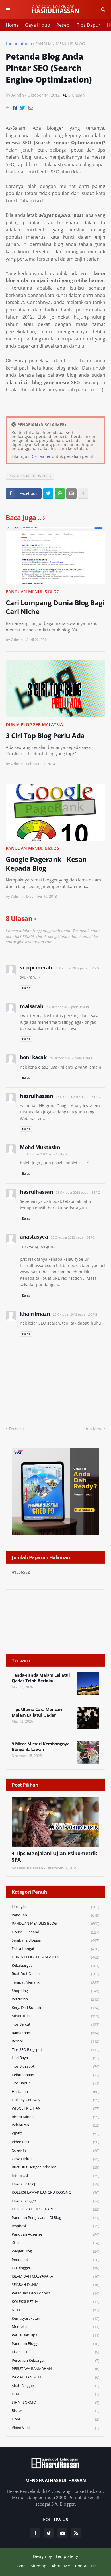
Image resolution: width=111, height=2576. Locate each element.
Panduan (55, 1915)
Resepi (63, 25)
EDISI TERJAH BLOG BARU (55, 2209)
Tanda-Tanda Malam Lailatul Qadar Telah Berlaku (41, 1678)
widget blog (55, 2251)
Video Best (55, 2142)
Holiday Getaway (55, 2100)
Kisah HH (55, 2352)
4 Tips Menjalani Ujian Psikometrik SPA (54, 1857)
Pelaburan (55, 2125)
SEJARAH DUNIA (55, 2285)
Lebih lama (92, 1429)
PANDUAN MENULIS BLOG (60, 44)
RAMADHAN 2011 (55, 2377)
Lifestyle (55, 1907)
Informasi (55, 2176)
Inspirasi (55, 2226)
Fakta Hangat (55, 1949)
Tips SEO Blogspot (55, 2050)
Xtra (55, 2243)
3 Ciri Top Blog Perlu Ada (45, 735)
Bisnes (55, 2411)
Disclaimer (41, 456)
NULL (55, 2310)
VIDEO (55, 2134)
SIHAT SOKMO (55, 2402)
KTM (55, 2394)
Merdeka (55, 2327)
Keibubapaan (55, 2075)
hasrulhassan (36, 1096)
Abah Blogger (55, 2386)
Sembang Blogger (55, 1940)
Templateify (67, 2556)
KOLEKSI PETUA (55, 2302)
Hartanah (55, 2092)
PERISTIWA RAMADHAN (55, 2369)
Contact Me (86, 2566)
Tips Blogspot (55, 2066)
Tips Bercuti (55, 2024)
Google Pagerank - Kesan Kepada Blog (46, 864)
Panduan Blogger (55, 2344)
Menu (8, 10)
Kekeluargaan (55, 1965)
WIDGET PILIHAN (55, 2108)
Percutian (55, 1999)
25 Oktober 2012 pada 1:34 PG (77, 968)
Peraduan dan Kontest (55, 2293)
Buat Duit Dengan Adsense (55, 2167)
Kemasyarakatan (55, 2318)
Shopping (55, 1991)
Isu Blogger (55, 2268)
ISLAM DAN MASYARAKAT (55, 2276)
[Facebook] (15, 108)
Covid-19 (55, 2150)
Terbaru (16, 1429)
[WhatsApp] (60, 493)
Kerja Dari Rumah (55, 2008)
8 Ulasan (77, 95)
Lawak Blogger (55, 2201)
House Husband (55, 1932)
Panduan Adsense (55, 2234)
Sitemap (39, 2566)
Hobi (55, 2419)
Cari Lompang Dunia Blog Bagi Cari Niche (55, 607)
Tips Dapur (89, 25)
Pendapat (55, 2260)
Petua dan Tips (55, 2335)
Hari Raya (55, 2058)
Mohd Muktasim (40, 1147)
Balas (26, 988)
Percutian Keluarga (55, 2360)
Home (12, 25)
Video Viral (55, 2428)
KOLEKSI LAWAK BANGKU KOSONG (55, 2192)
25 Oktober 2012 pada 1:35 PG (75, 1314)
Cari (103, 10)
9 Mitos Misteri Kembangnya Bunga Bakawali (41, 1747)
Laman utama (19, 44)
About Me (61, 2566)
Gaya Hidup (38, 25)
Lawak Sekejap (55, 2184)
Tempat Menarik (55, 1982)
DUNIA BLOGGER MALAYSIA (34, 724)
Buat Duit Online (55, 1974)
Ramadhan (55, 2033)
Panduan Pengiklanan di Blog (55, 2218)
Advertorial (55, 2016)
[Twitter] (23, 108)
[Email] (31, 108)
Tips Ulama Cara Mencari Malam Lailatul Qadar (37, 1712)
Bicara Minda (55, 2117)
